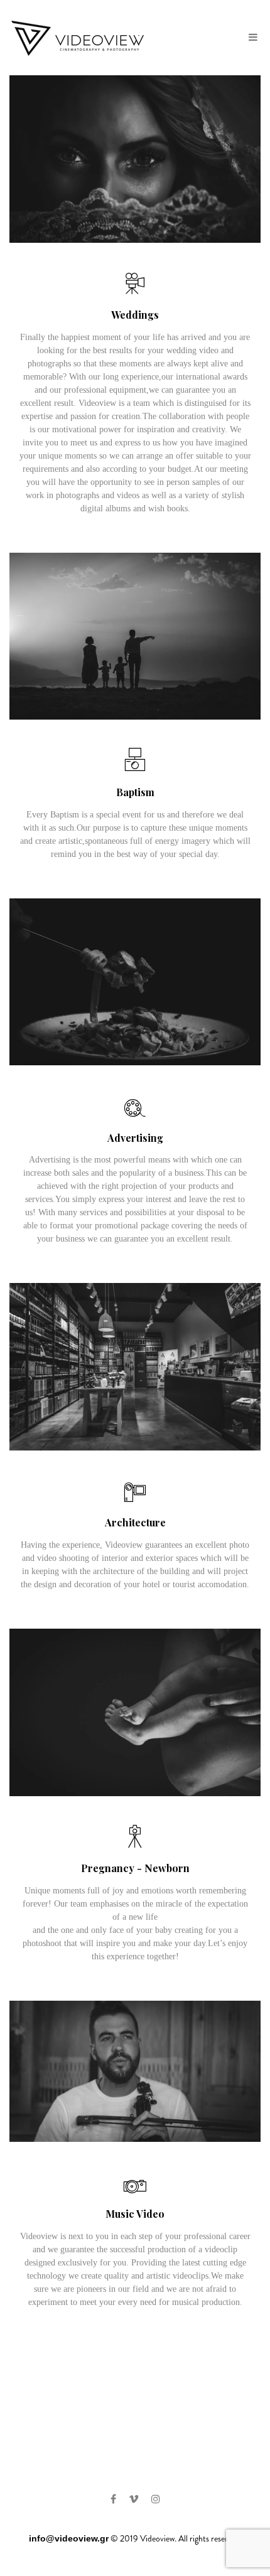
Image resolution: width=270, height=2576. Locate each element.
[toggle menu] (253, 38)
